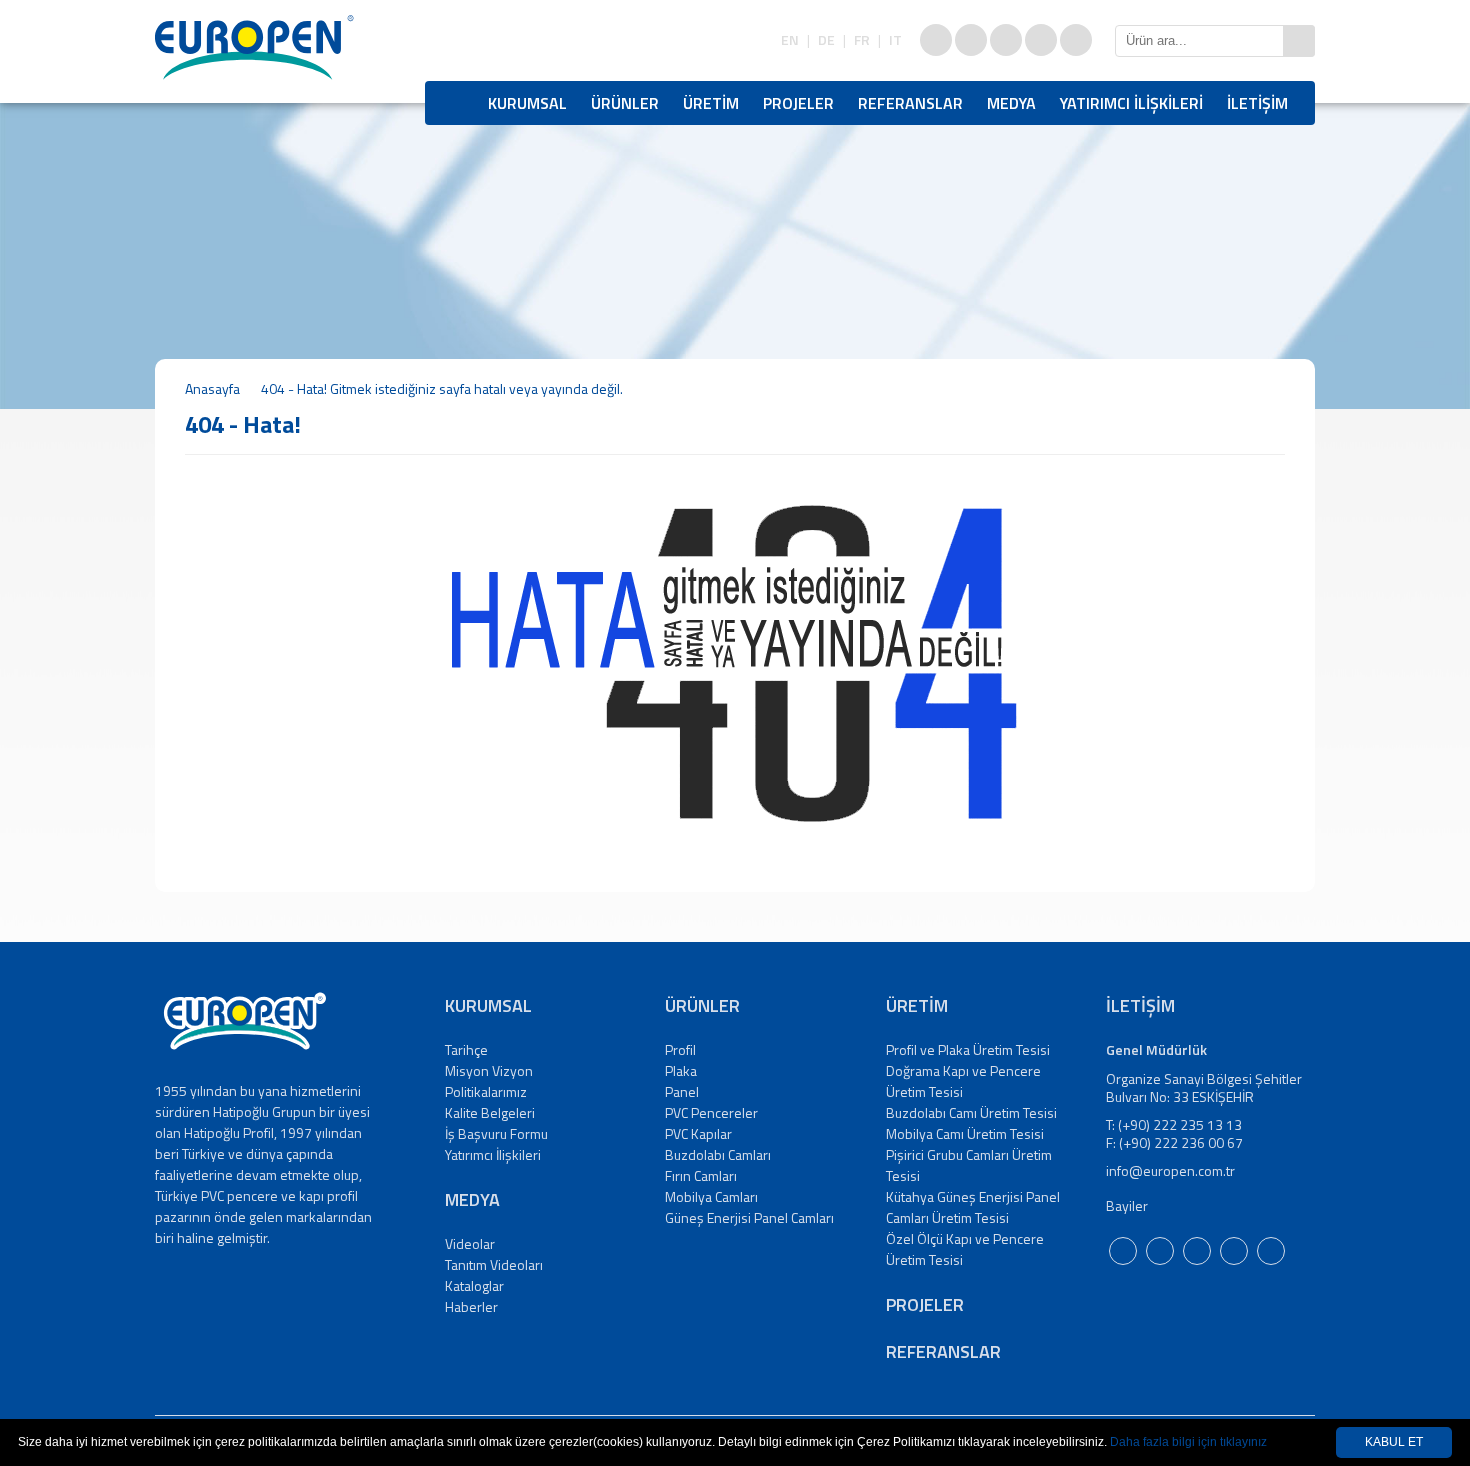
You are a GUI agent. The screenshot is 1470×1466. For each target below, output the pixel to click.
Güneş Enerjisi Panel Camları (749, 1217)
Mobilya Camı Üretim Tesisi (965, 1133)
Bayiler (1127, 1205)
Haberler (471, 1306)
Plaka (681, 1070)
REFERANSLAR (910, 103)
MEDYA (1011, 103)
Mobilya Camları (711, 1196)
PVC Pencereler (711, 1112)
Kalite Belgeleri (490, 1112)
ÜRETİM (711, 103)
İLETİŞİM (1257, 103)
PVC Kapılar (698, 1133)
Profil (680, 1049)
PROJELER (798, 103)
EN (790, 40)
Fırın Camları (701, 1175)
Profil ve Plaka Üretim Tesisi (968, 1049)
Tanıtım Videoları (494, 1264)
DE (826, 40)
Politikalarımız (486, 1091)
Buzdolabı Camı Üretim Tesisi (971, 1112)
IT (895, 40)
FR (862, 40)
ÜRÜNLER (625, 103)
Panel (682, 1091)
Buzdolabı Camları (718, 1154)
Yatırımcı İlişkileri (493, 1154)
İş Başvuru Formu (496, 1133)
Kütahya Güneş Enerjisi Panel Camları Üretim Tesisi (973, 1207)
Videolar (470, 1243)
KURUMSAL (527, 103)
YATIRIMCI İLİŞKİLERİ (1131, 103)
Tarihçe (466, 1049)
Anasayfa (212, 388)
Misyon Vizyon (489, 1070)
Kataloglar (474, 1285)
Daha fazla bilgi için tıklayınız (1188, 1442)
